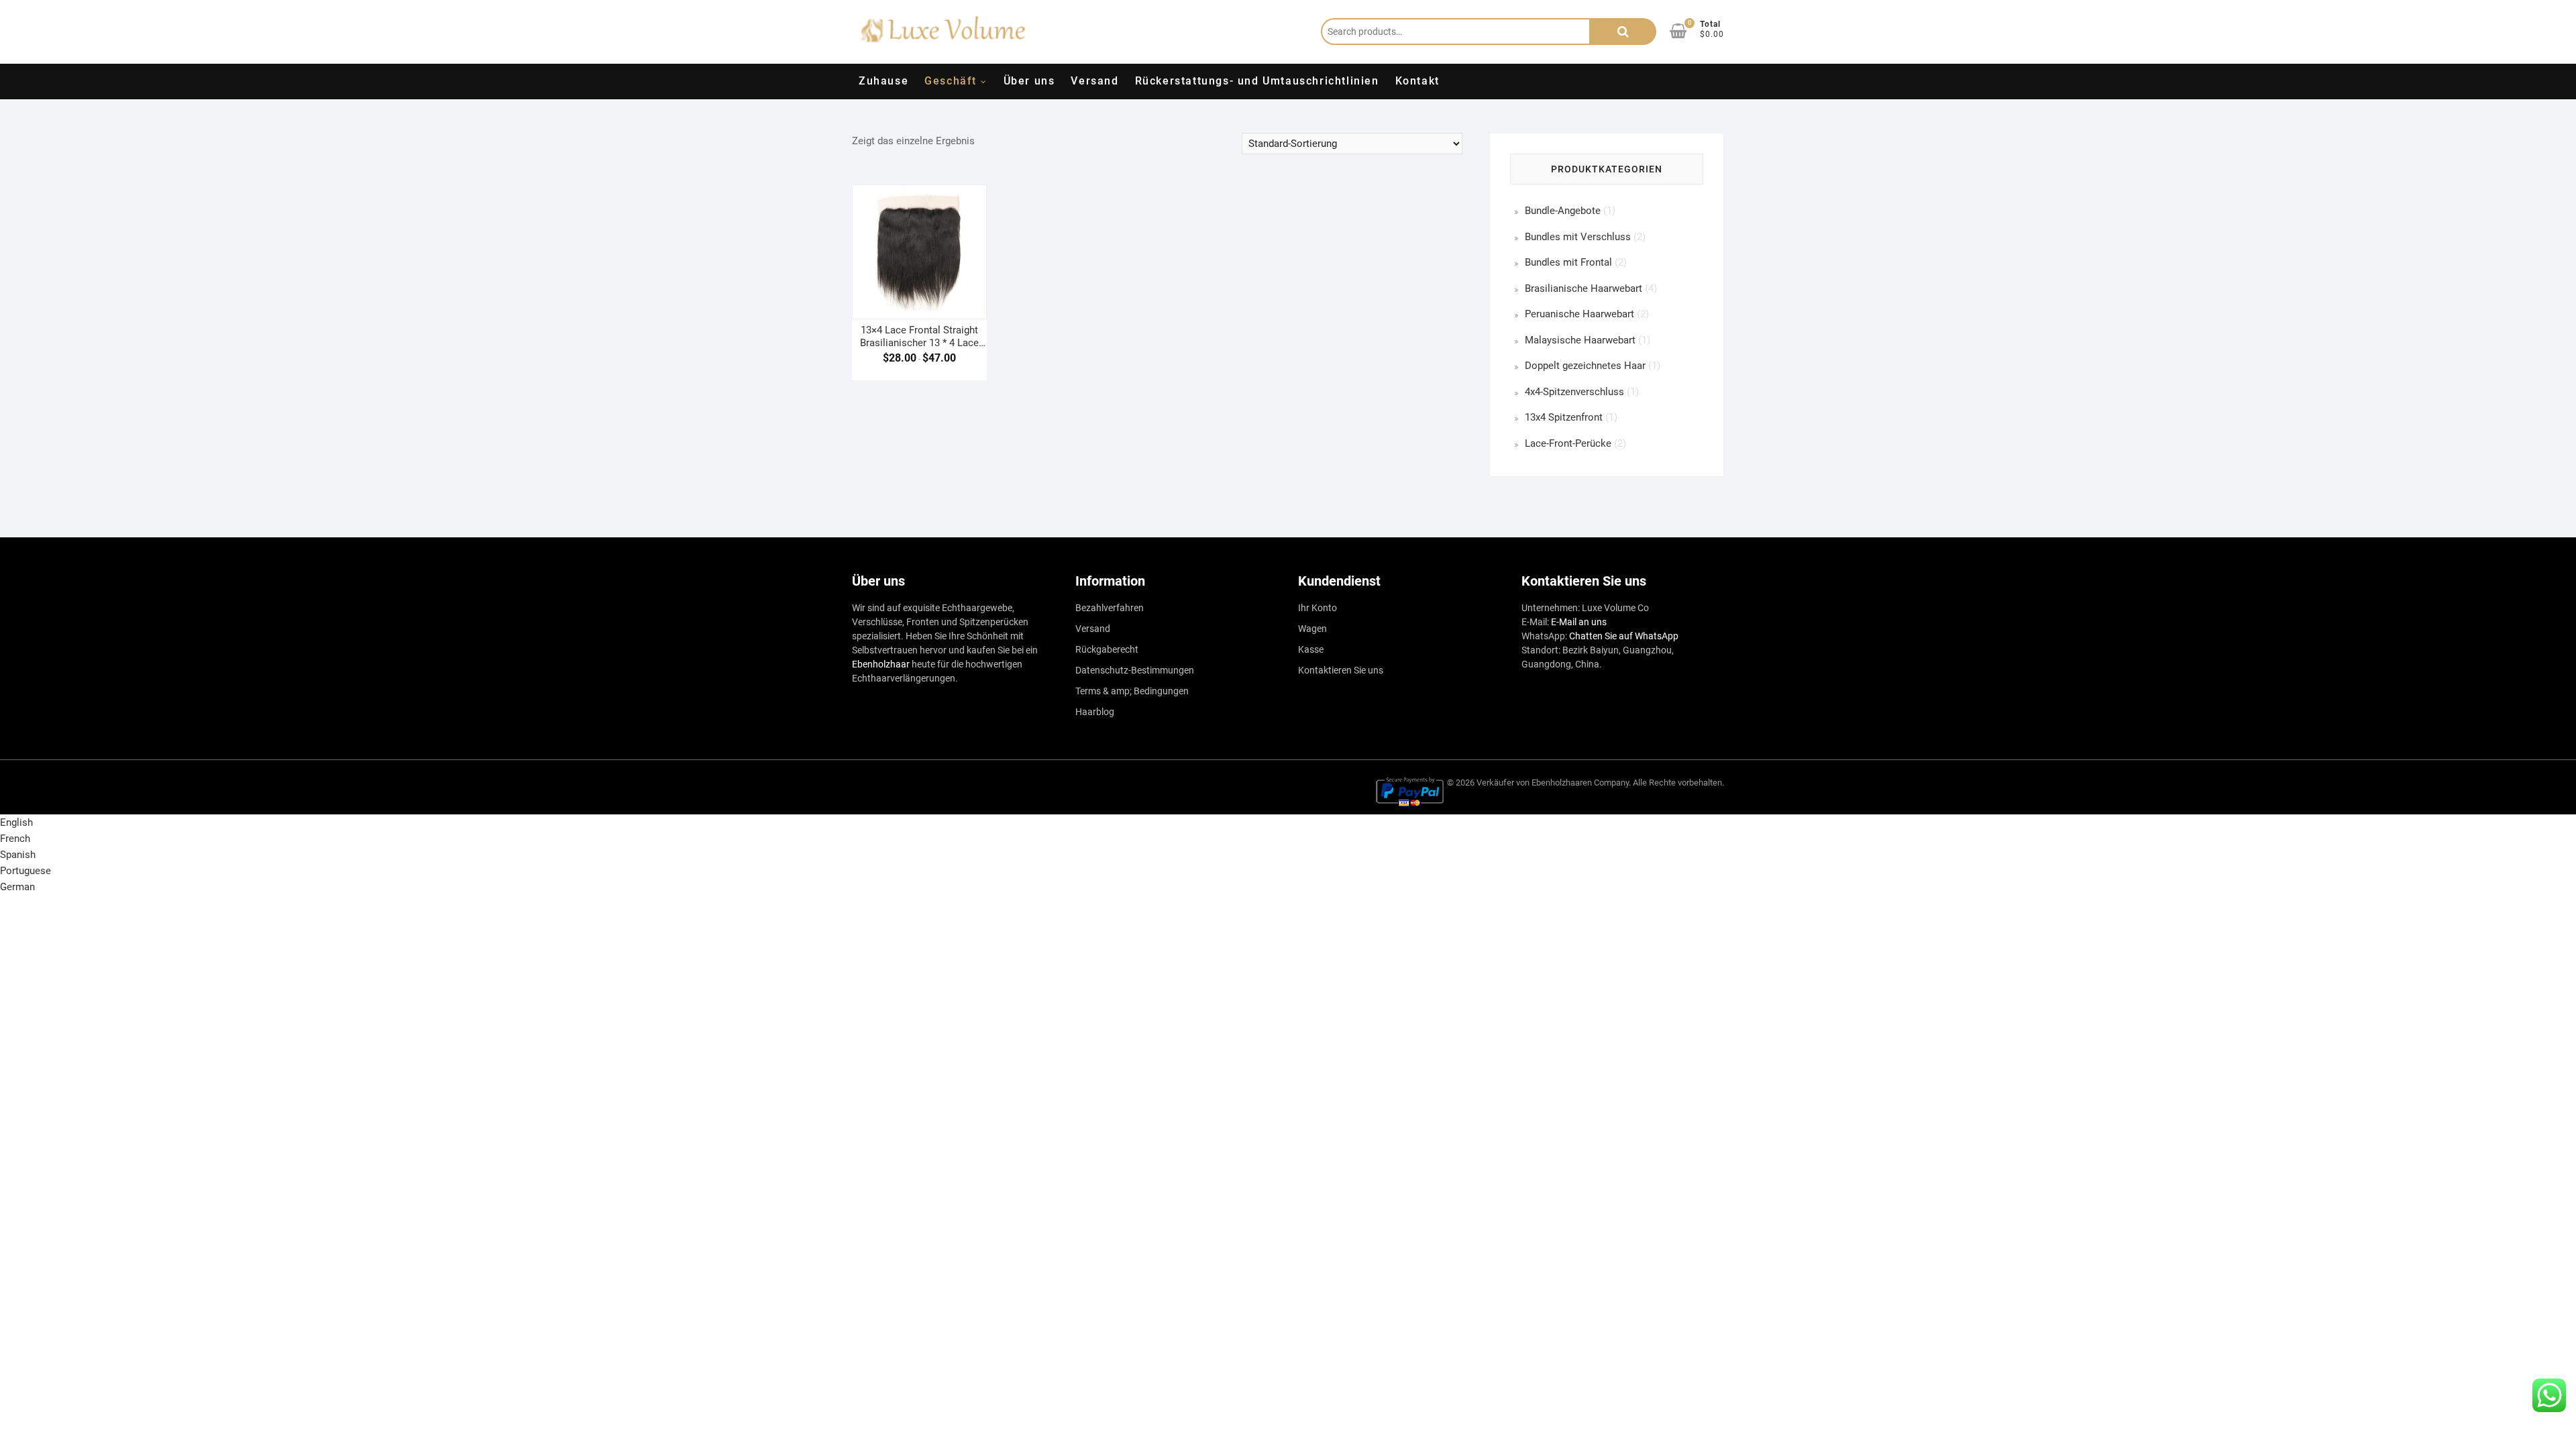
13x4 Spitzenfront (1564, 417)
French (15, 839)
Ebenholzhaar (881, 664)
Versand (1094, 81)
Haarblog (1095, 712)
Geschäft (951, 81)
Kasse (1311, 649)
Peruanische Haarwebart (1579, 314)
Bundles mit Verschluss (1578, 237)
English (16, 822)
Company (1611, 783)
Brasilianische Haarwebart (1584, 288)
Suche (1623, 32)
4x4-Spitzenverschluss (1574, 392)
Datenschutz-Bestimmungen (1135, 670)
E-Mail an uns (1579, 622)
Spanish (18, 855)
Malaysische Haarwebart (1580, 340)
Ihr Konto (1318, 608)
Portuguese (25, 871)
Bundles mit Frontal (1568, 262)
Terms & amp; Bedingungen (1132, 691)
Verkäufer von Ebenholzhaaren (1534, 783)
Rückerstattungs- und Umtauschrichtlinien (1257, 81)
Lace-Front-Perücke (1568, 443)
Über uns (1029, 81)
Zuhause (883, 81)
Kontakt (1417, 81)
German (17, 887)
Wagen (1312, 629)
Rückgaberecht (1107, 649)
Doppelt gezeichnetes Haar (1585, 366)
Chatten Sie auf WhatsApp (1624, 636)
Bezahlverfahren (1110, 608)
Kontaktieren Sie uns (1341, 670)
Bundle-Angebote (1563, 211)
